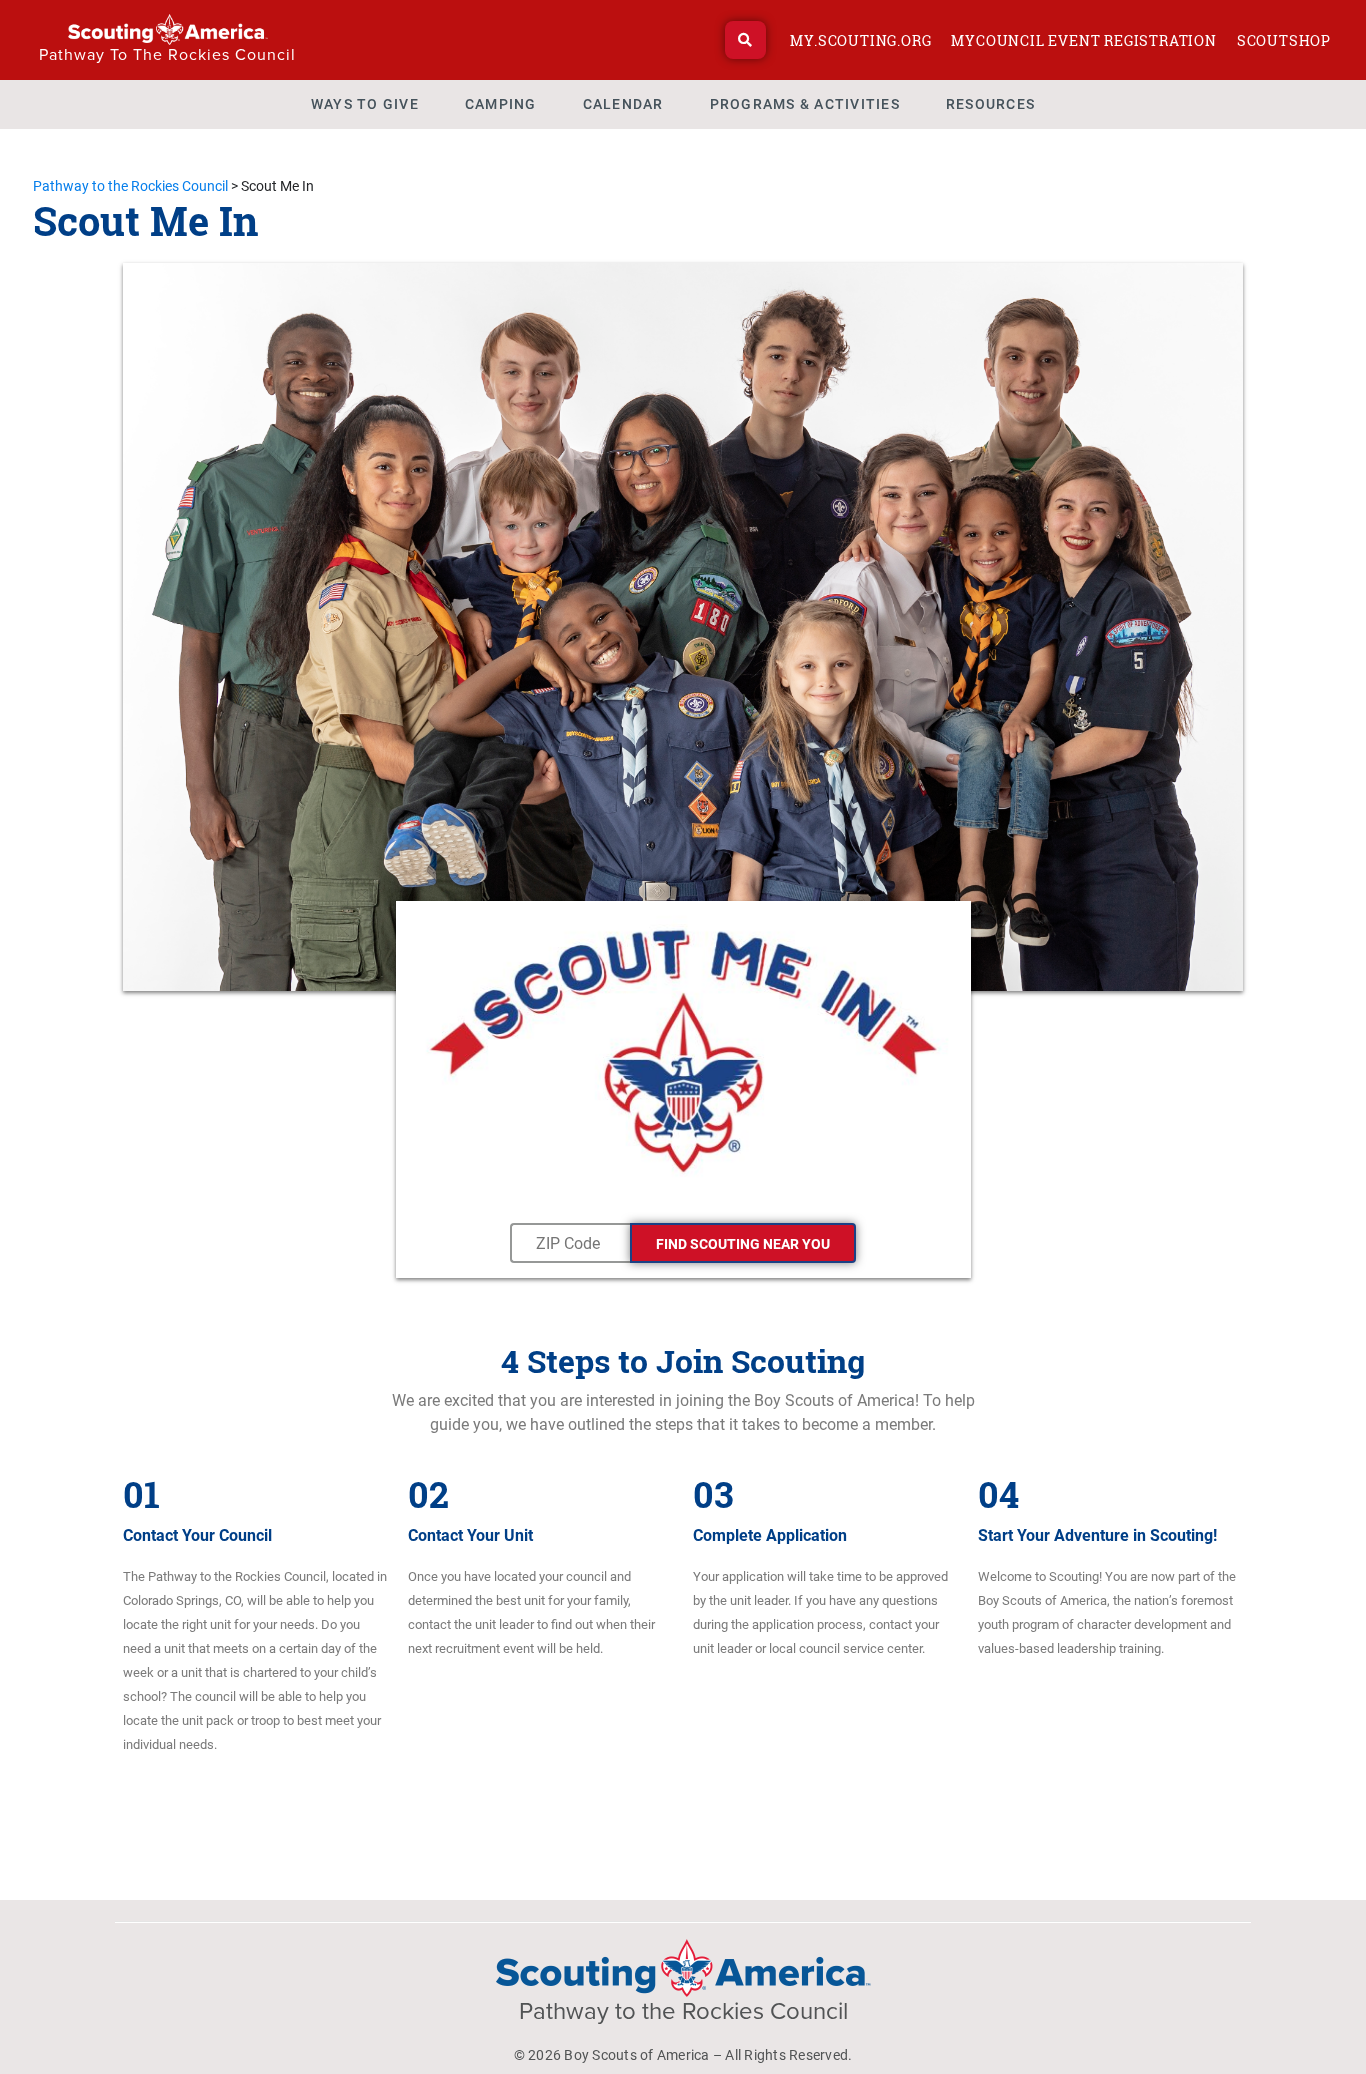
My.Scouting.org (860, 40)
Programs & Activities (805, 104)
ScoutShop (1284, 40)
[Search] (745, 40)
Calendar (623, 104)
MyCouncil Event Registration (1083, 40)
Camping (501, 104)
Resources (990, 104)
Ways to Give (365, 104)
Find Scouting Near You (743, 1244)
